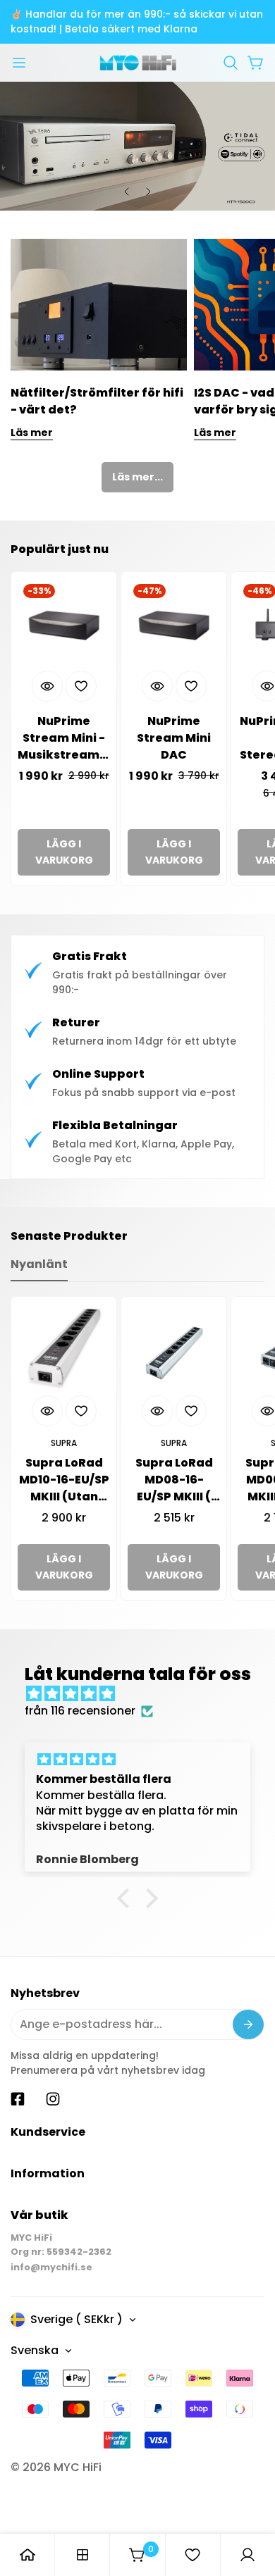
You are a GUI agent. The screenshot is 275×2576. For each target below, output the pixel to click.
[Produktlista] (82, 2555)
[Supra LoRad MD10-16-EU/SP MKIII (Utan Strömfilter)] (64, 1349)
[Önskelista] (192, 2555)
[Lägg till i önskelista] (81, 686)
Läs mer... (137, 477)
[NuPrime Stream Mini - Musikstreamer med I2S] (64, 624)
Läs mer (32, 433)
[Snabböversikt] (47, 686)
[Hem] (28, 2555)
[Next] (148, 192)
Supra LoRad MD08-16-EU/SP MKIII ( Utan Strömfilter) (174, 1480)
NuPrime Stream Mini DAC (174, 738)
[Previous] (127, 192)
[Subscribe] (248, 2024)
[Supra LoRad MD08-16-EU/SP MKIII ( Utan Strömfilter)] (174, 1349)
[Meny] (19, 63)
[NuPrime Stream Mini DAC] (174, 624)
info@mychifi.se (51, 2267)
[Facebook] (18, 2099)
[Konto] (248, 2555)
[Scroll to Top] (250, 2501)
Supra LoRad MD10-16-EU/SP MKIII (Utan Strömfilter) (64, 1480)
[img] (145, 1694)
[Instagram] (53, 2099)
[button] (231, 63)
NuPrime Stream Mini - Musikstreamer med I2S (64, 738)
